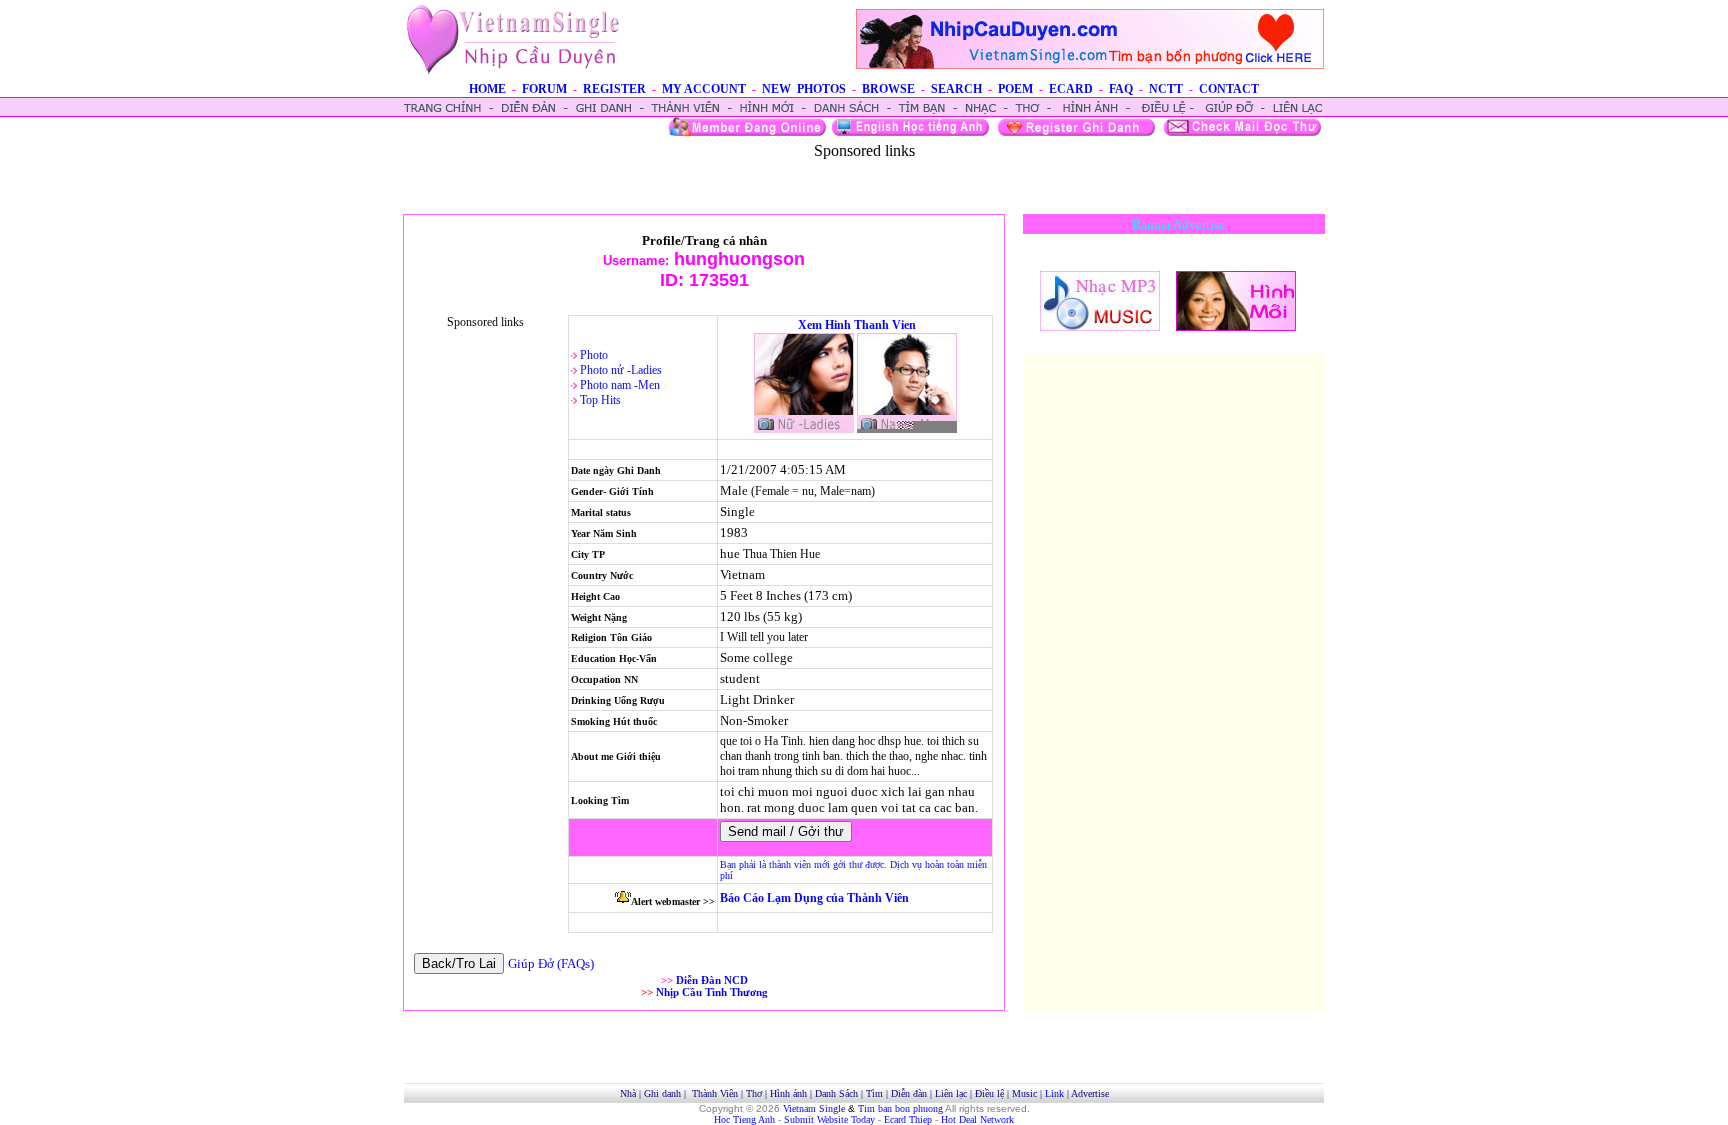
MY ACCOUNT (704, 89)
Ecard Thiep (908, 1119)
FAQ (1121, 89)
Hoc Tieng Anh (744, 1119)
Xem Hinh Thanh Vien (857, 325)
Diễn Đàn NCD (712, 980)
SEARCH (956, 89)
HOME (487, 89)
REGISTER (614, 89)
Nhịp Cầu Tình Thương (712, 992)
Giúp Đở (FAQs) (551, 963)
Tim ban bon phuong (900, 1108)
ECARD (1071, 89)
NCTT (1166, 89)
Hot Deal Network (977, 1119)
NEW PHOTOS (804, 89)
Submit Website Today (829, 1119)
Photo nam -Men (620, 385)
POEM (1015, 89)
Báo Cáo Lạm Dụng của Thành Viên (814, 898)
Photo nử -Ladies (621, 370)
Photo (594, 355)
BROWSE (888, 89)
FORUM (544, 89)
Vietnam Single (814, 1108)
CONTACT (1229, 89)
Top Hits (600, 400)
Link (1054, 1093)
